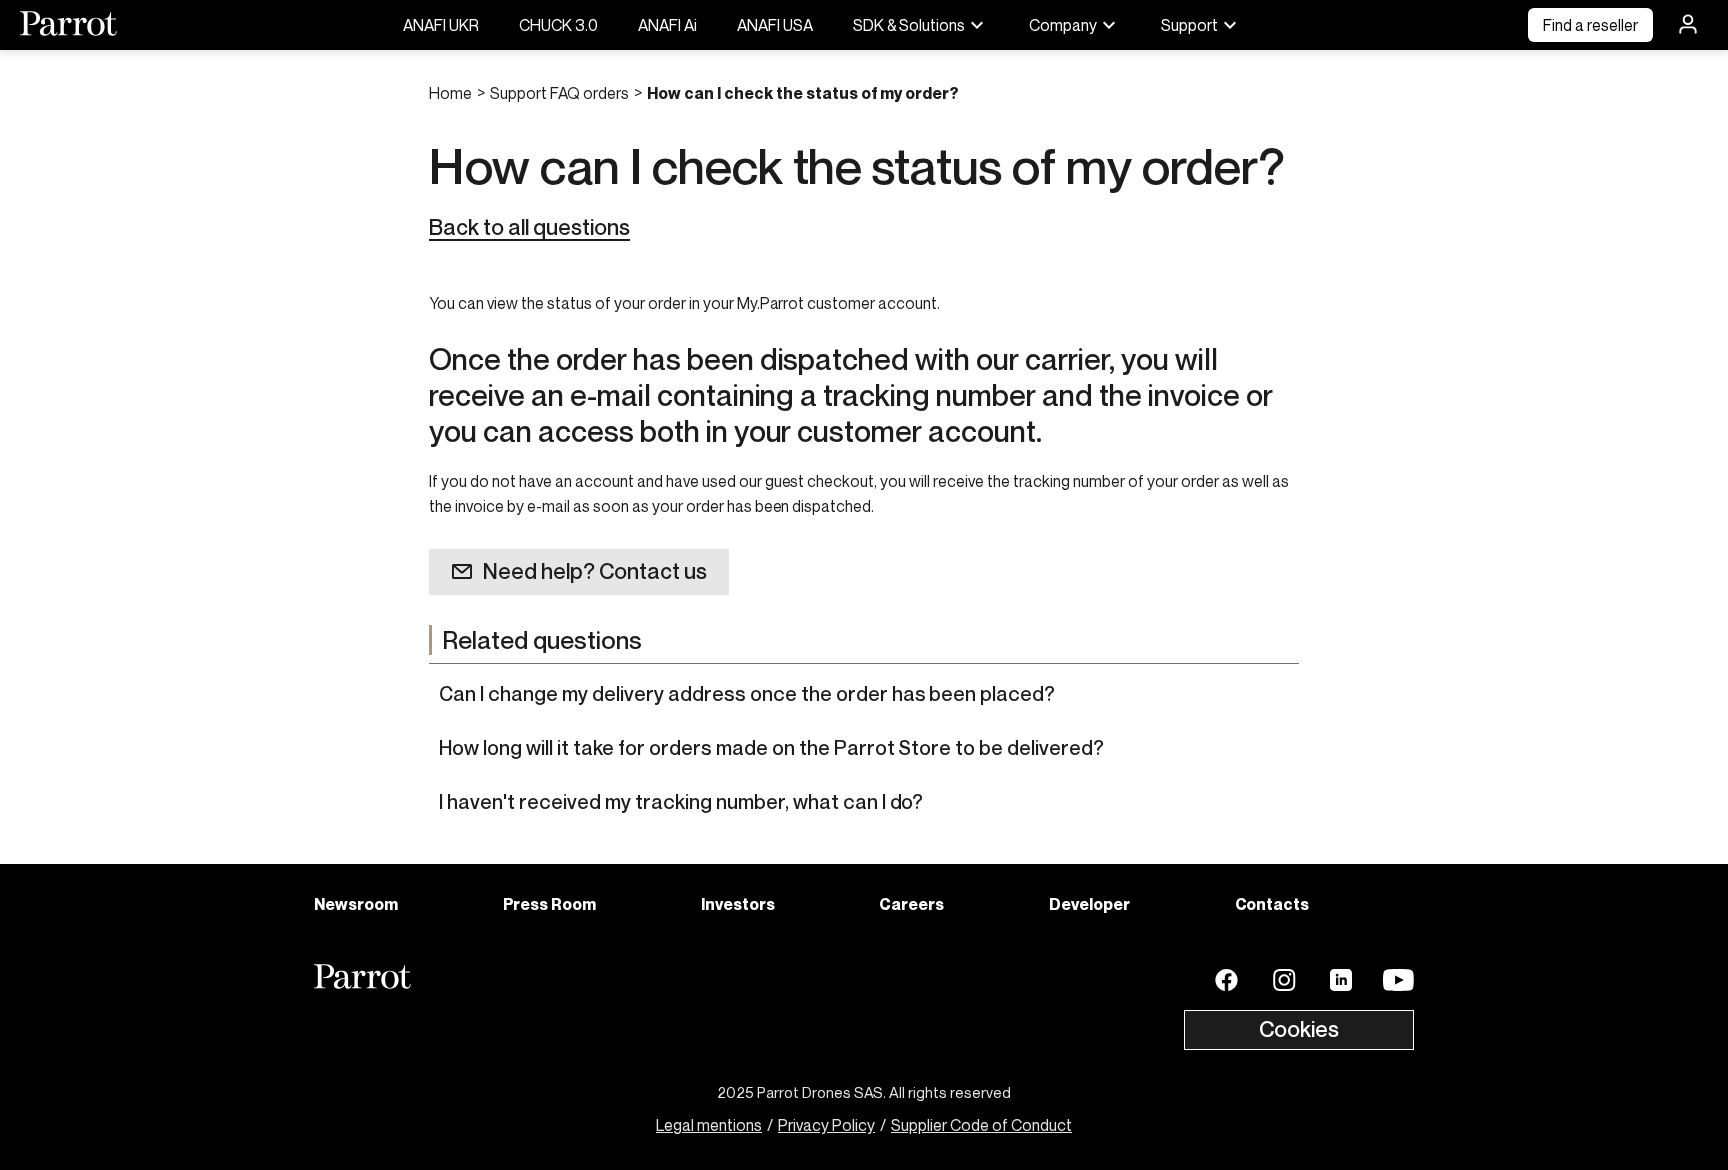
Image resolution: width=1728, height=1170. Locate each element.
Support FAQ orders (559, 93)
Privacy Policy (826, 1125)
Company (1063, 25)
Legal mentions (709, 1125)
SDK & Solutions (909, 25)
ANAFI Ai (667, 25)
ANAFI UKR (441, 25)
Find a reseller (1590, 25)
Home (450, 93)
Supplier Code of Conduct (981, 1125)
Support (1189, 25)
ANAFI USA (775, 25)
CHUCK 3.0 (558, 25)
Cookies (1299, 1029)
